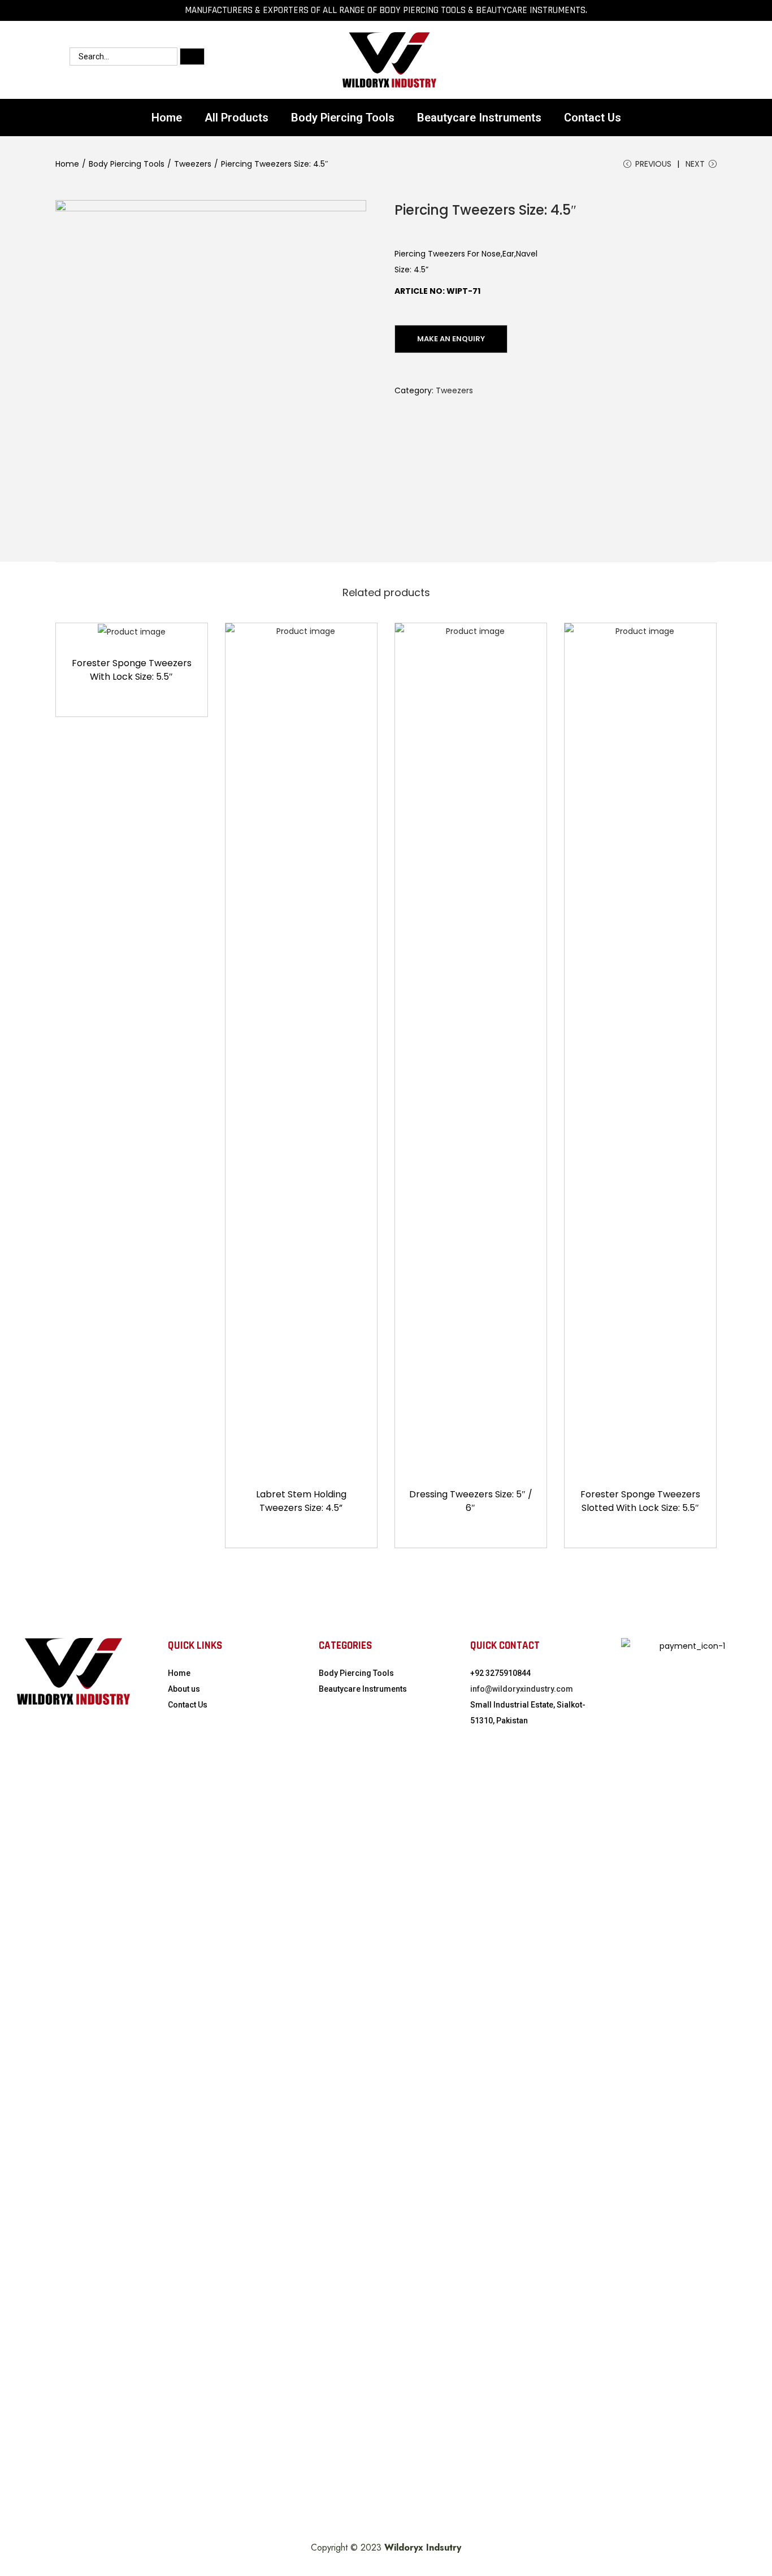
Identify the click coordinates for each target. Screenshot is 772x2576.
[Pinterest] (674, 60)
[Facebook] (606, 60)
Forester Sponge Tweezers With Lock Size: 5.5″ (132, 670)
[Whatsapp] (538, 60)
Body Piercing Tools (343, 118)
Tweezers (193, 164)
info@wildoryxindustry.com (522, 1689)
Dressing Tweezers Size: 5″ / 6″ (471, 1501)
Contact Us (593, 118)
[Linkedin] (640, 60)
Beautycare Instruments (479, 118)
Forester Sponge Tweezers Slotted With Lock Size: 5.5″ (640, 1501)
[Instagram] (572, 60)
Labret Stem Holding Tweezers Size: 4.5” (301, 1501)
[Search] (192, 57)
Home (167, 118)
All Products (237, 118)
